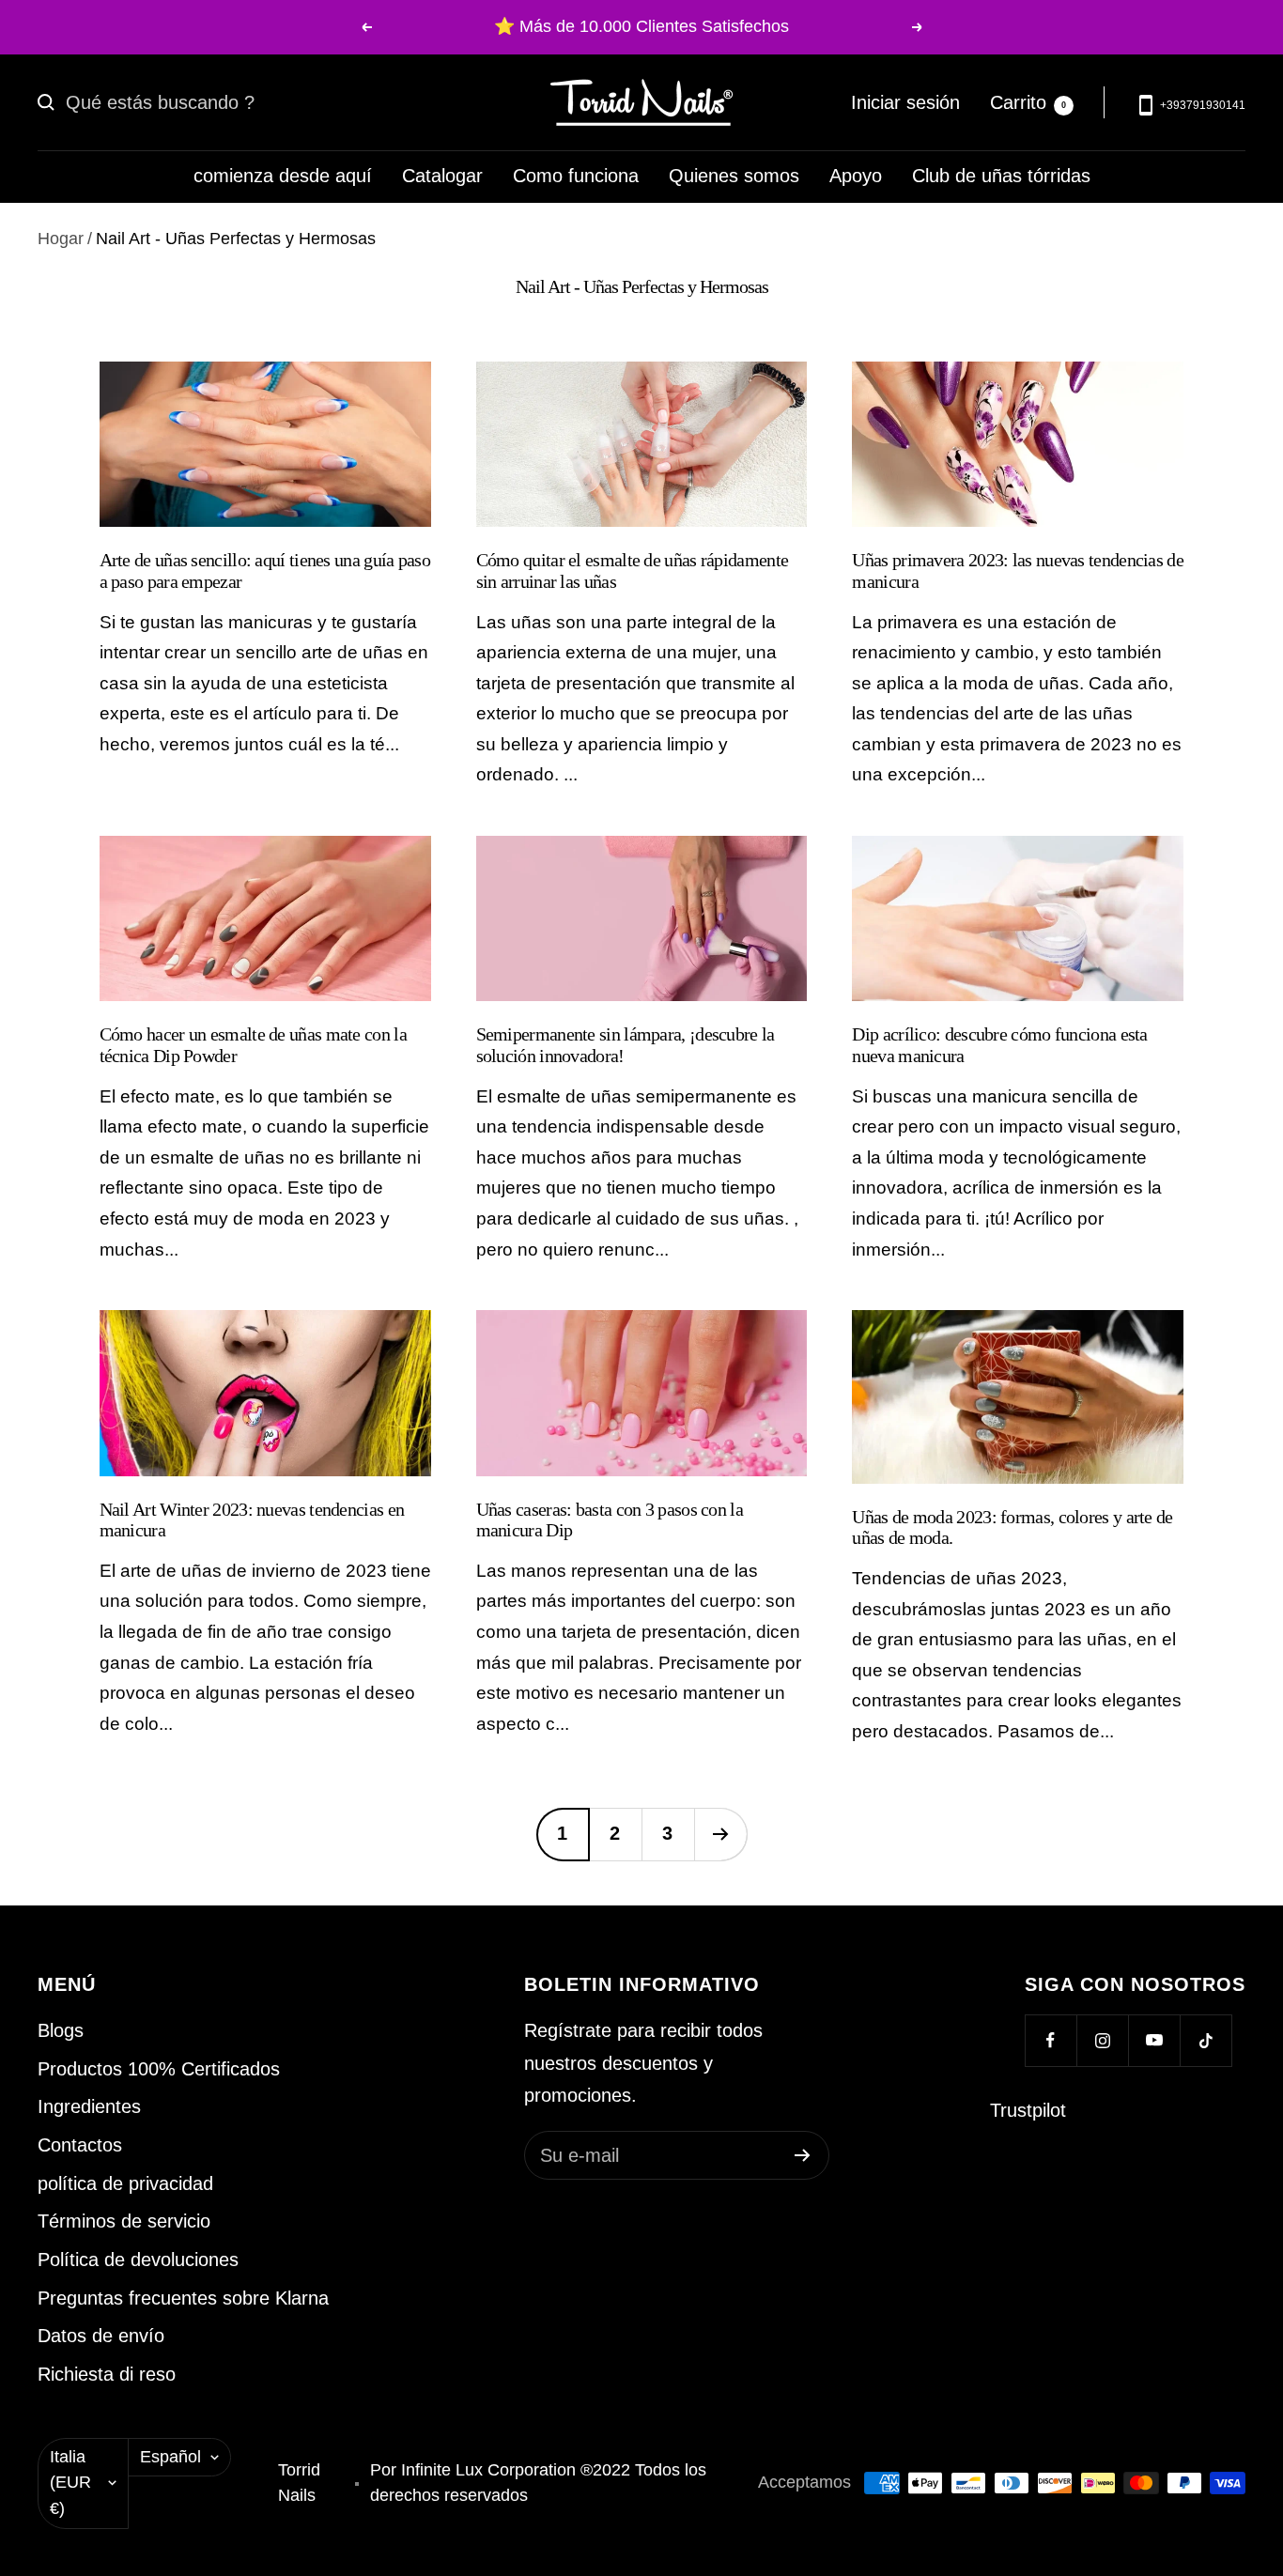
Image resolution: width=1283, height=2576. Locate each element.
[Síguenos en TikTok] (1206, 2040)
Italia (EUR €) (70, 2483)
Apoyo (856, 176)
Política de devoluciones (138, 2260)
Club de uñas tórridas (1001, 176)
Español (170, 2457)
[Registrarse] (803, 2155)
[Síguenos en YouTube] (1154, 2040)
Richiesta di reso (107, 2374)
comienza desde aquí (283, 176)
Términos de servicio (124, 2221)
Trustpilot (1028, 2110)
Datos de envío (101, 2336)
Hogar (61, 239)
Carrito (1028, 101)
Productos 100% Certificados (159, 2069)
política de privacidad (125, 2183)
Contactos (80, 2145)
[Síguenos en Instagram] (1102, 2040)
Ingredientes (89, 2106)
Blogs (61, 2030)
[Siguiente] (720, 1834)
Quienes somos (734, 176)
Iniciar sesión (905, 101)
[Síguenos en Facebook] (1051, 2040)
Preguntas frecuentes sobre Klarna (183, 2298)
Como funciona (576, 176)
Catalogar (442, 176)
